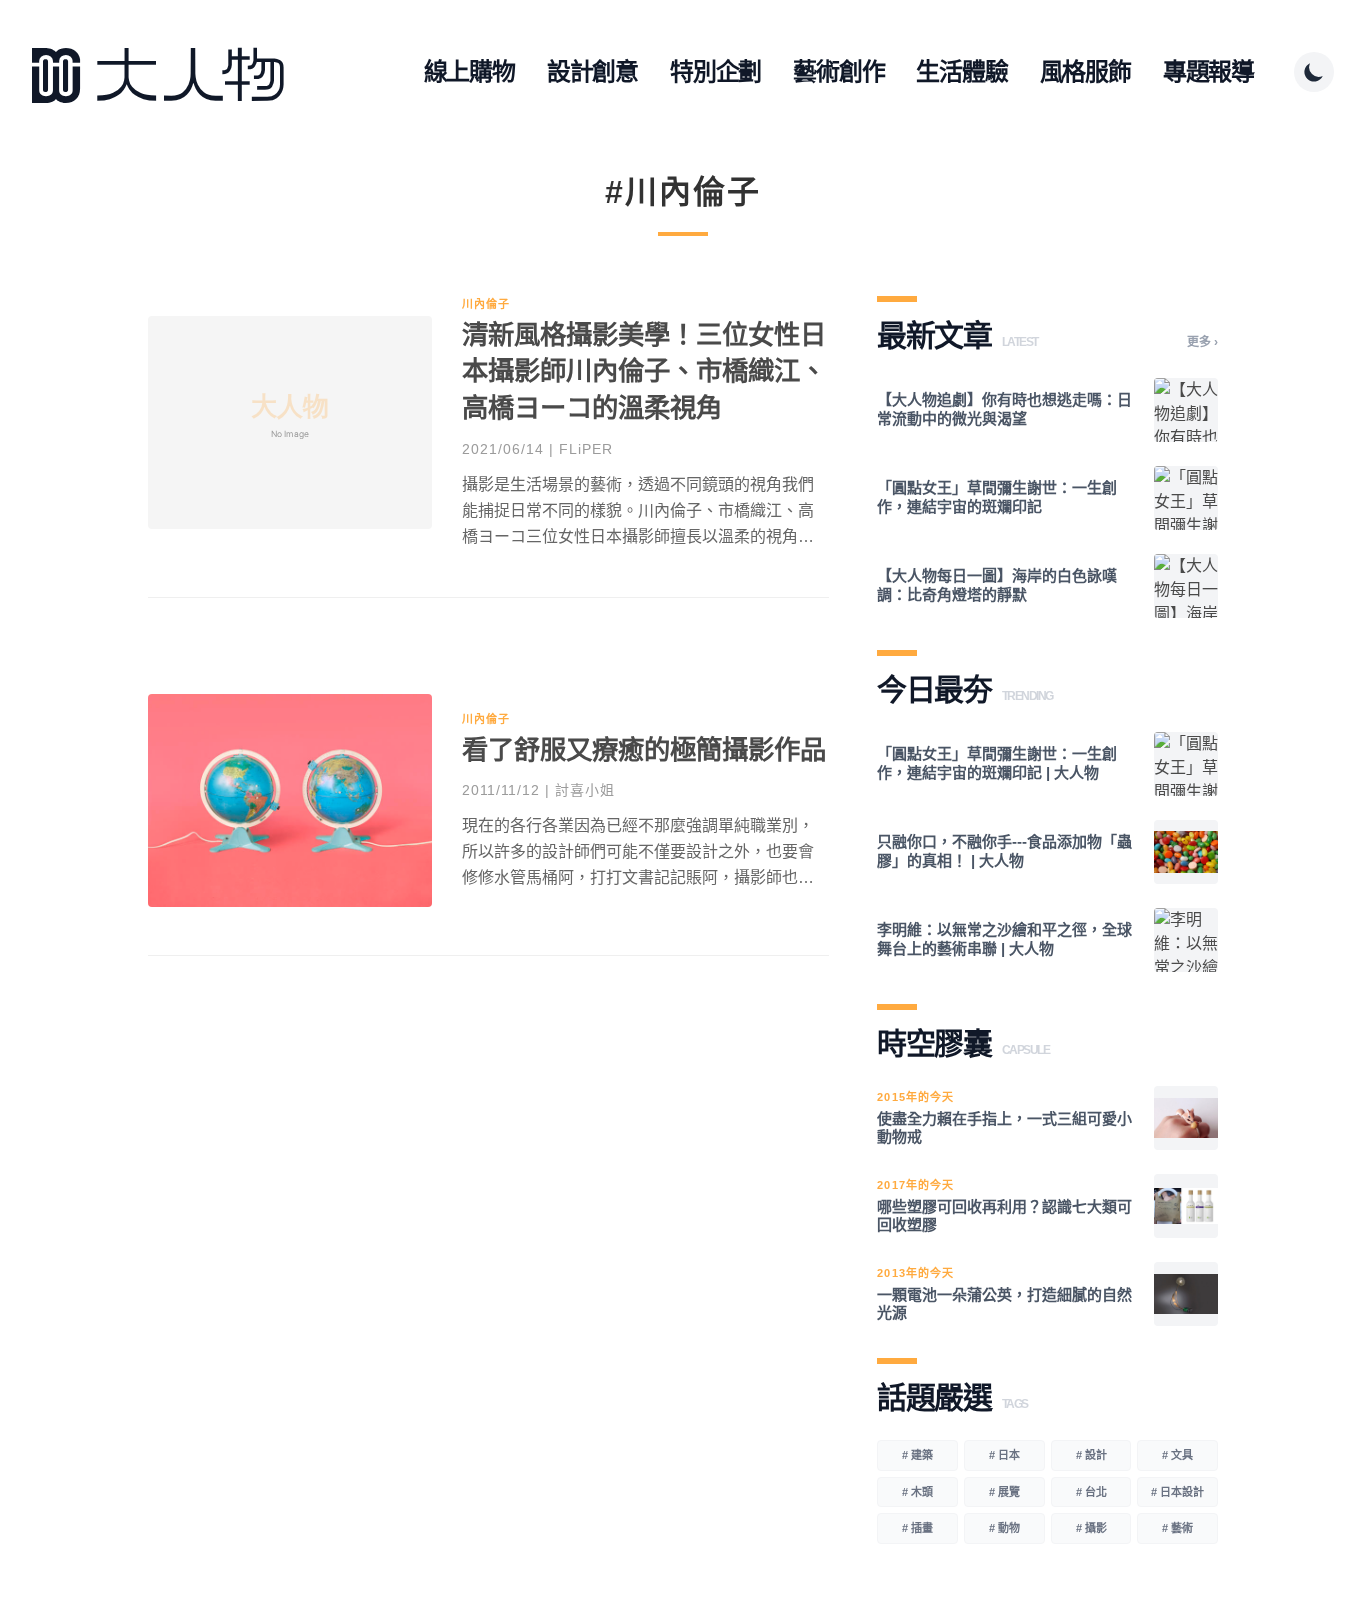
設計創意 (592, 71)
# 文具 (1177, 1455)
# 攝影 (1091, 1528)
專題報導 (1208, 71)
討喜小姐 (585, 790)
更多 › (1202, 342)
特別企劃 (715, 71)
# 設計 (1091, 1455)
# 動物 (1004, 1528)
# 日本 (1004, 1455)
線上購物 (469, 71)
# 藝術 (1177, 1528)
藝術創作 (838, 71)
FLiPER (586, 449)
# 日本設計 (1177, 1492)
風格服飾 (1085, 71)
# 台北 (1091, 1492)
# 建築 (917, 1455)
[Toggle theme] (1314, 72)
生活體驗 (961, 71)
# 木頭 (917, 1492)
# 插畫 (917, 1528)
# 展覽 (1004, 1492)
